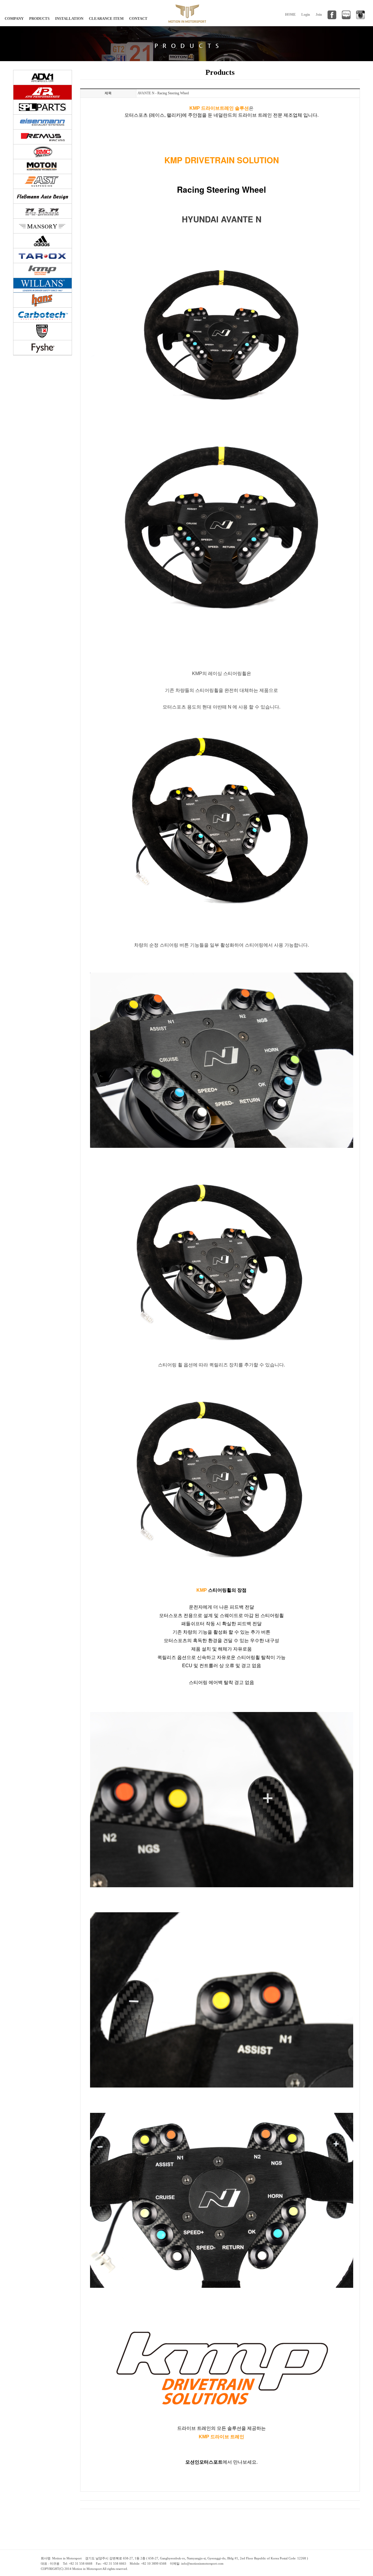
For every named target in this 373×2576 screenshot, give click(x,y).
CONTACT (138, 18)
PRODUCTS (39, 18)
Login (306, 15)
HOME (290, 15)
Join (319, 15)
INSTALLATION (69, 18)
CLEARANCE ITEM (106, 18)
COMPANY (14, 18)
